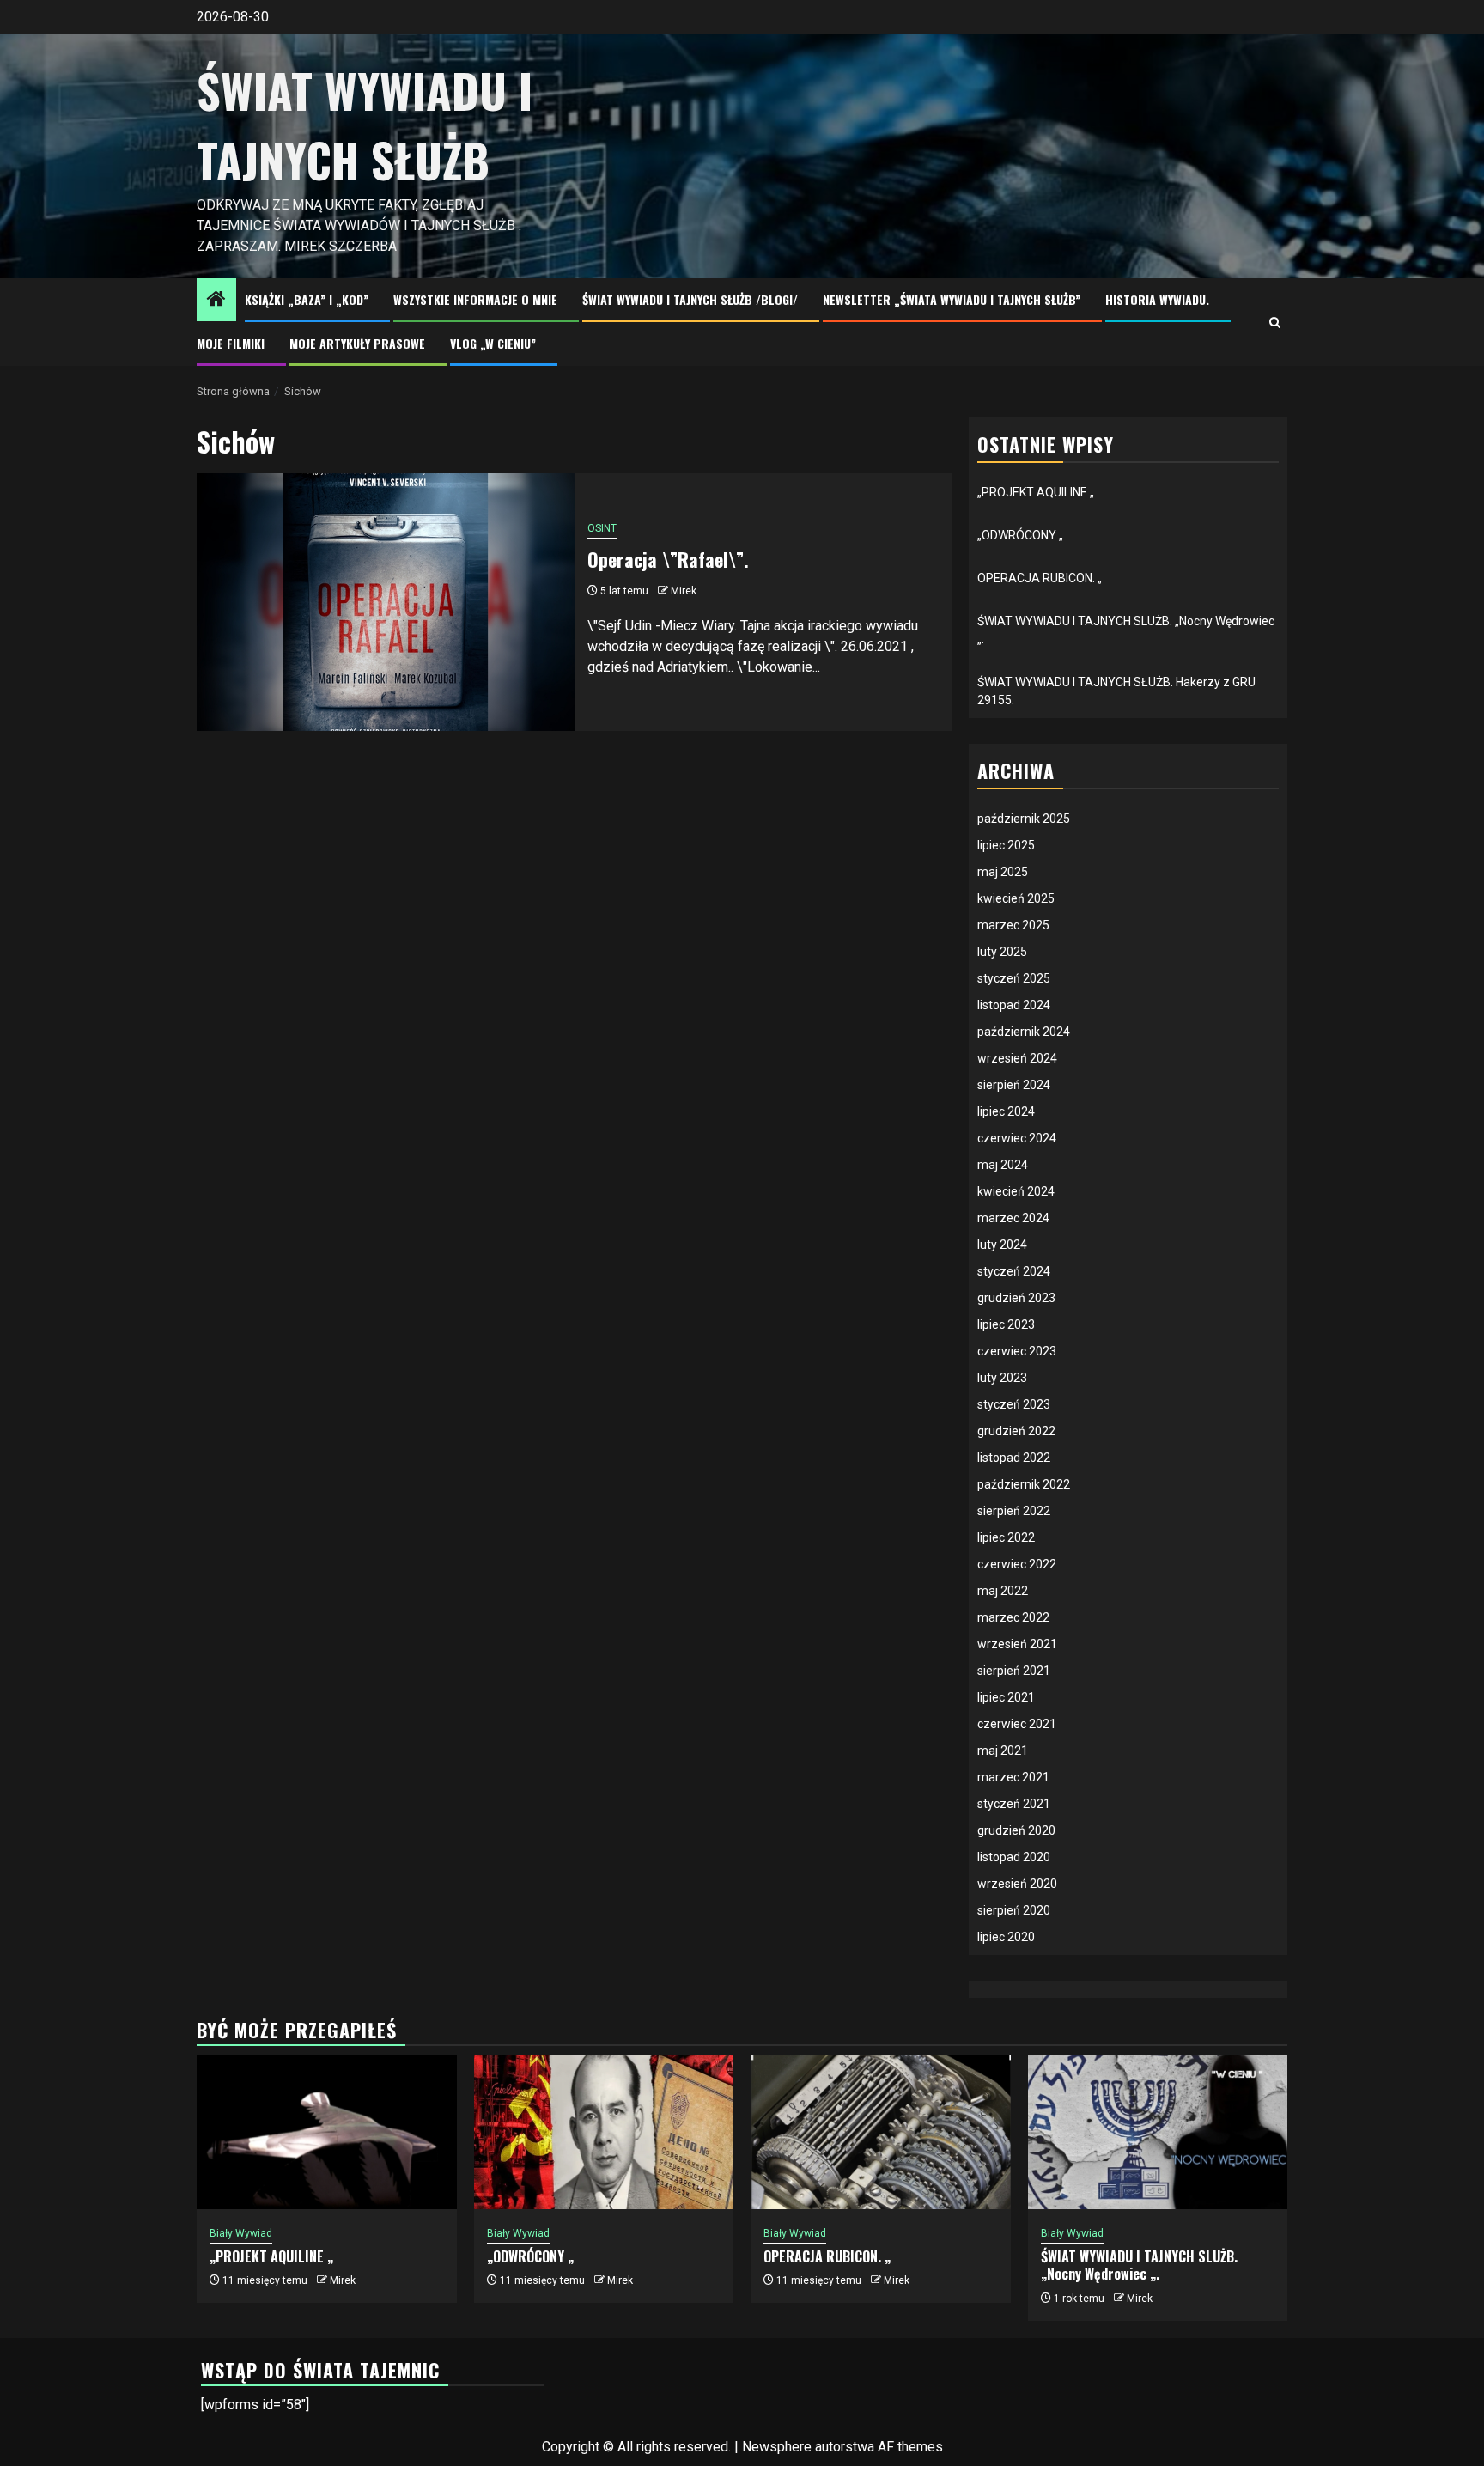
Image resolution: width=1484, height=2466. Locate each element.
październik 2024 (1024, 1032)
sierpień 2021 (1014, 1671)
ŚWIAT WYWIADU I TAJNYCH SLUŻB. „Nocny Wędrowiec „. (1139, 2265)
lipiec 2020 (1006, 1937)
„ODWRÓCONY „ (1020, 535)
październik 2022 (1024, 1484)
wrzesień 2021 (1017, 1644)
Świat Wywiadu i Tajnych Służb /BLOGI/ (690, 299)
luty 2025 (1002, 952)
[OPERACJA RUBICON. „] (881, 2132)
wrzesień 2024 (1017, 1058)
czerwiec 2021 (1017, 1724)
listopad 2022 (1014, 1458)
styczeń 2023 (1014, 1404)
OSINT (602, 528)
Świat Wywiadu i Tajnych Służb (365, 125)
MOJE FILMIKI (231, 343)
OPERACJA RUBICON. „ (1040, 578)
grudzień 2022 (1016, 1431)
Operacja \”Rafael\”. (668, 559)
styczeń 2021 (1014, 1804)
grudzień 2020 (1016, 1830)
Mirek (684, 591)
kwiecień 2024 (1016, 1191)
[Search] (1275, 323)
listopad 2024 (1014, 1005)
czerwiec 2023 (1017, 1351)
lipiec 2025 (1006, 845)
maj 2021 (1003, 1751)
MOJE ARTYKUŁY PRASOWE (357, 343)
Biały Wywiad (241, 2233)
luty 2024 (1002, 1245)
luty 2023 (1002, 1378)
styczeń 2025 (1014, 978)
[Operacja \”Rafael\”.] (386, 602)
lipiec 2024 (1006, 1111)
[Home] (216, 301)
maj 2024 (1003, 1165)
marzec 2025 (1013, 925)
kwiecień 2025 (1016, 898)
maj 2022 (1003, 1591)
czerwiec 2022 (1017, 1564)
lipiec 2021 (1006, 1697)
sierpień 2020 (1014, 1910)
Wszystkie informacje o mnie (475, 299)
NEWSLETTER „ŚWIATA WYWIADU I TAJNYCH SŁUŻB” (952, 299)
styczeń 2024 (1014, 1271)
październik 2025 (1024, 819)
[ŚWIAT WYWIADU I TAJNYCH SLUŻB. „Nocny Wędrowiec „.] (1158, 2132)
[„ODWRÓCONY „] (604, 2132)
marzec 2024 (1013, 1218)
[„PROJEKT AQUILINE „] (327, 2132)
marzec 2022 (1013, 1617)
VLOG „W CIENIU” (493, 343)
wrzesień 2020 (1017, 1884)
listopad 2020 (1014, 1857)
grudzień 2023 (1016, 1298)
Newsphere (777, 2447)
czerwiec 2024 (1017, 1138)
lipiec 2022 (1006, 1537)
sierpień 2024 (1014, 1085)
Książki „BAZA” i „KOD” (307, 299)
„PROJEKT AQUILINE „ (1036, 492)
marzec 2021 (1013, 1777)
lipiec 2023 (1006, 1324)
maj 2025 (1003, 872)
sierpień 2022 (1014, 1511)
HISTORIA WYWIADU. (1157, 299)
